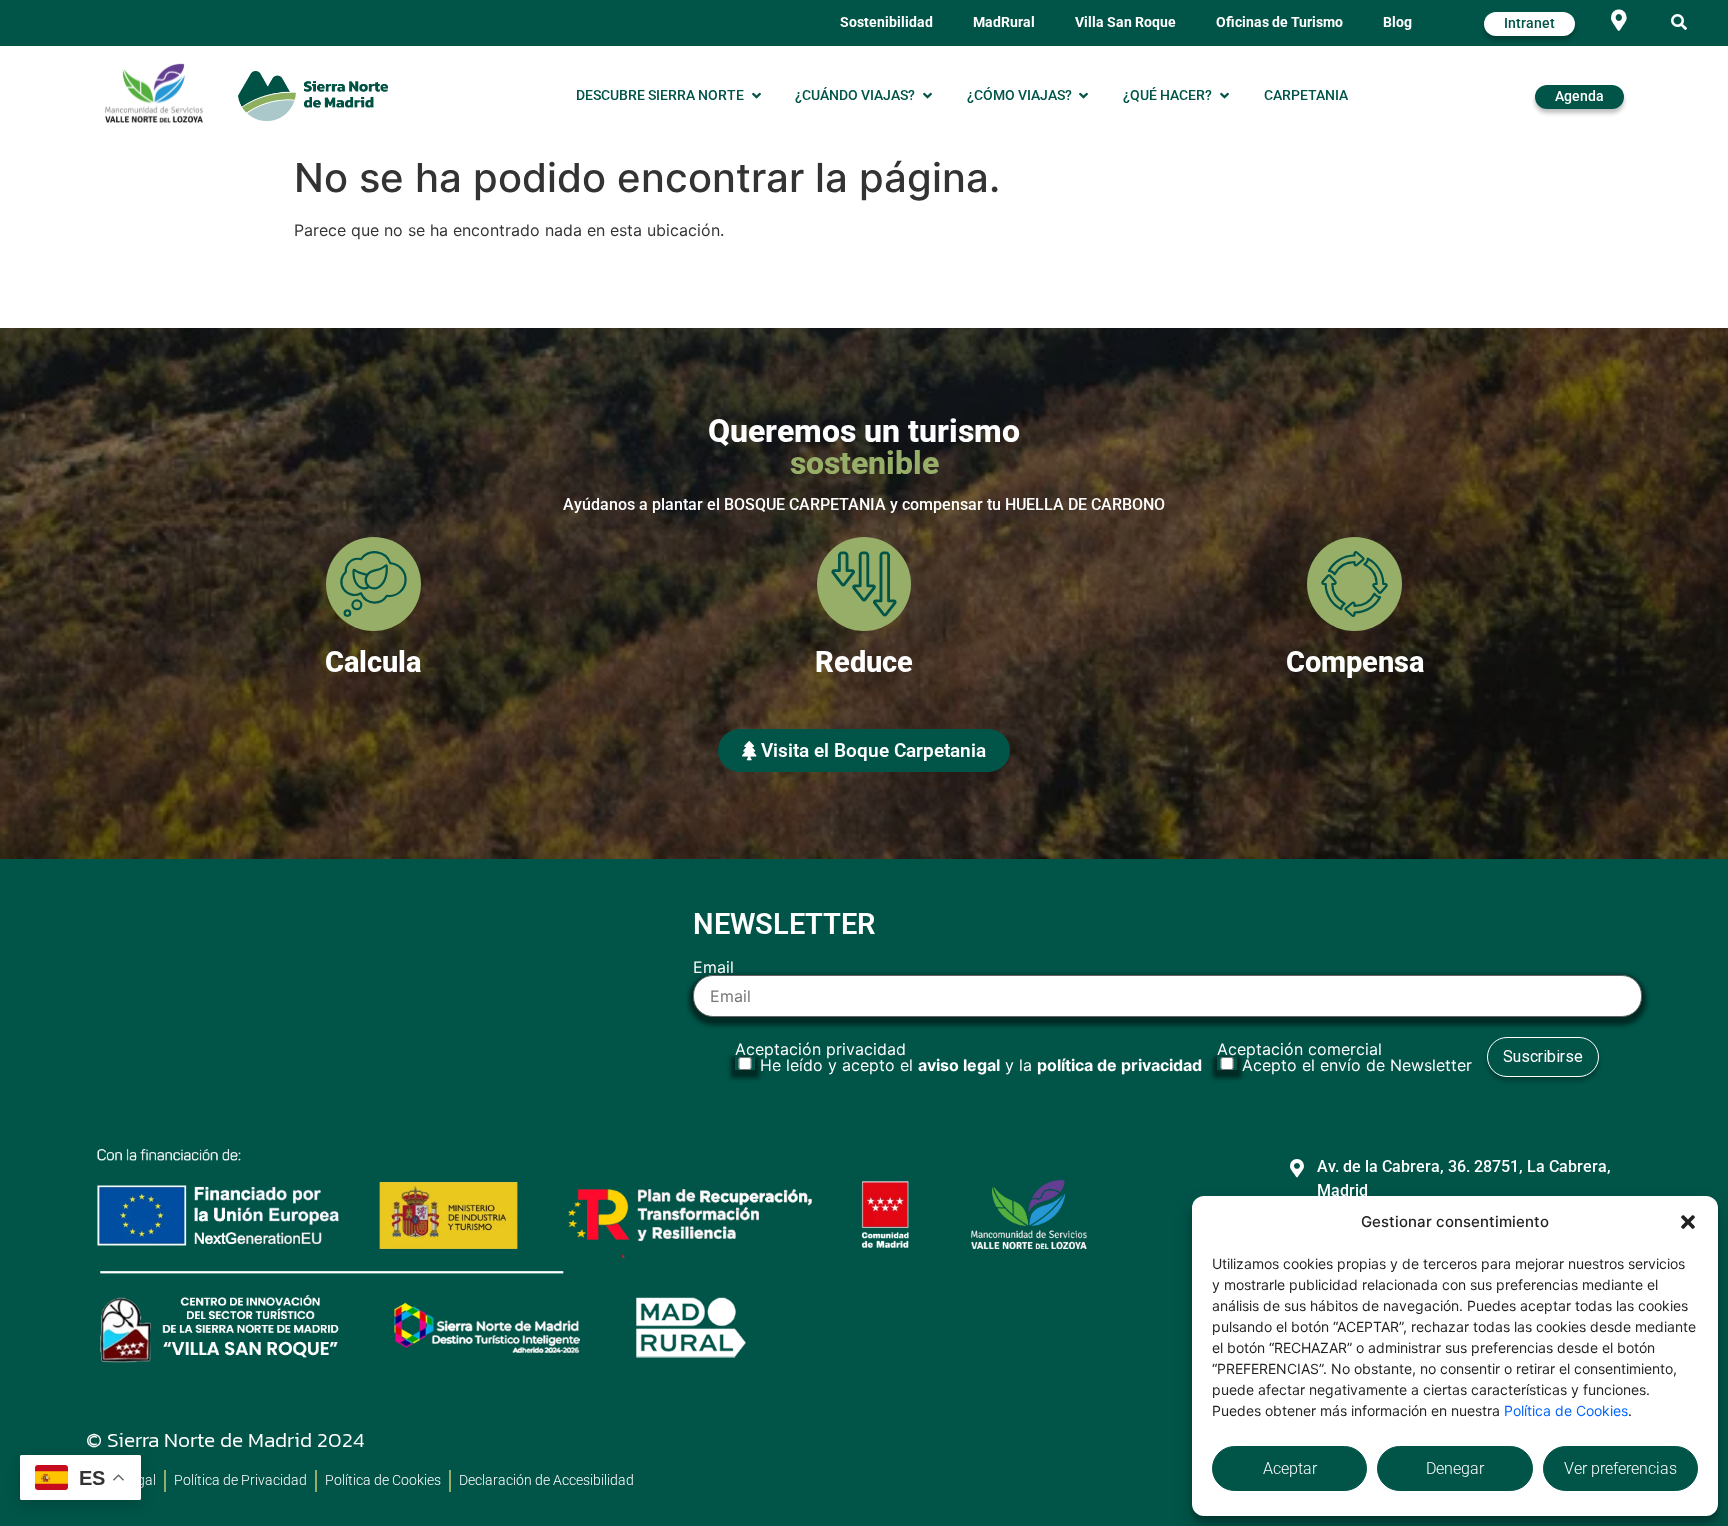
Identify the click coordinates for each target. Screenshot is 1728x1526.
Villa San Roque (1125, 22)
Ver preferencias (1620, 1468)
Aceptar (1290, 1468)
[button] (1688, 1222)
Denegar (1455, 1468)
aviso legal (959, 1065)
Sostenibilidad (886, 22)
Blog (1397, 22)
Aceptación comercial (1344, 1057)
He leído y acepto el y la (981, 1065)
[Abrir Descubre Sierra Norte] (756, 96)
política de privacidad (1119, 1065)
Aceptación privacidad (968, 1057)
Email (713, 968)
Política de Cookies (1566, 1410)
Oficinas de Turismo (1279, 22)
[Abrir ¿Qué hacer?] (1224, 96)
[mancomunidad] (154, 93)
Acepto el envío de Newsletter (1357, 1065)
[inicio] (313, 95)
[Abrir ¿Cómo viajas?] (1084, 96)
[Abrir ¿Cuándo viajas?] (927, 96)
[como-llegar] (1618, 20)
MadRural (1004, 22)
